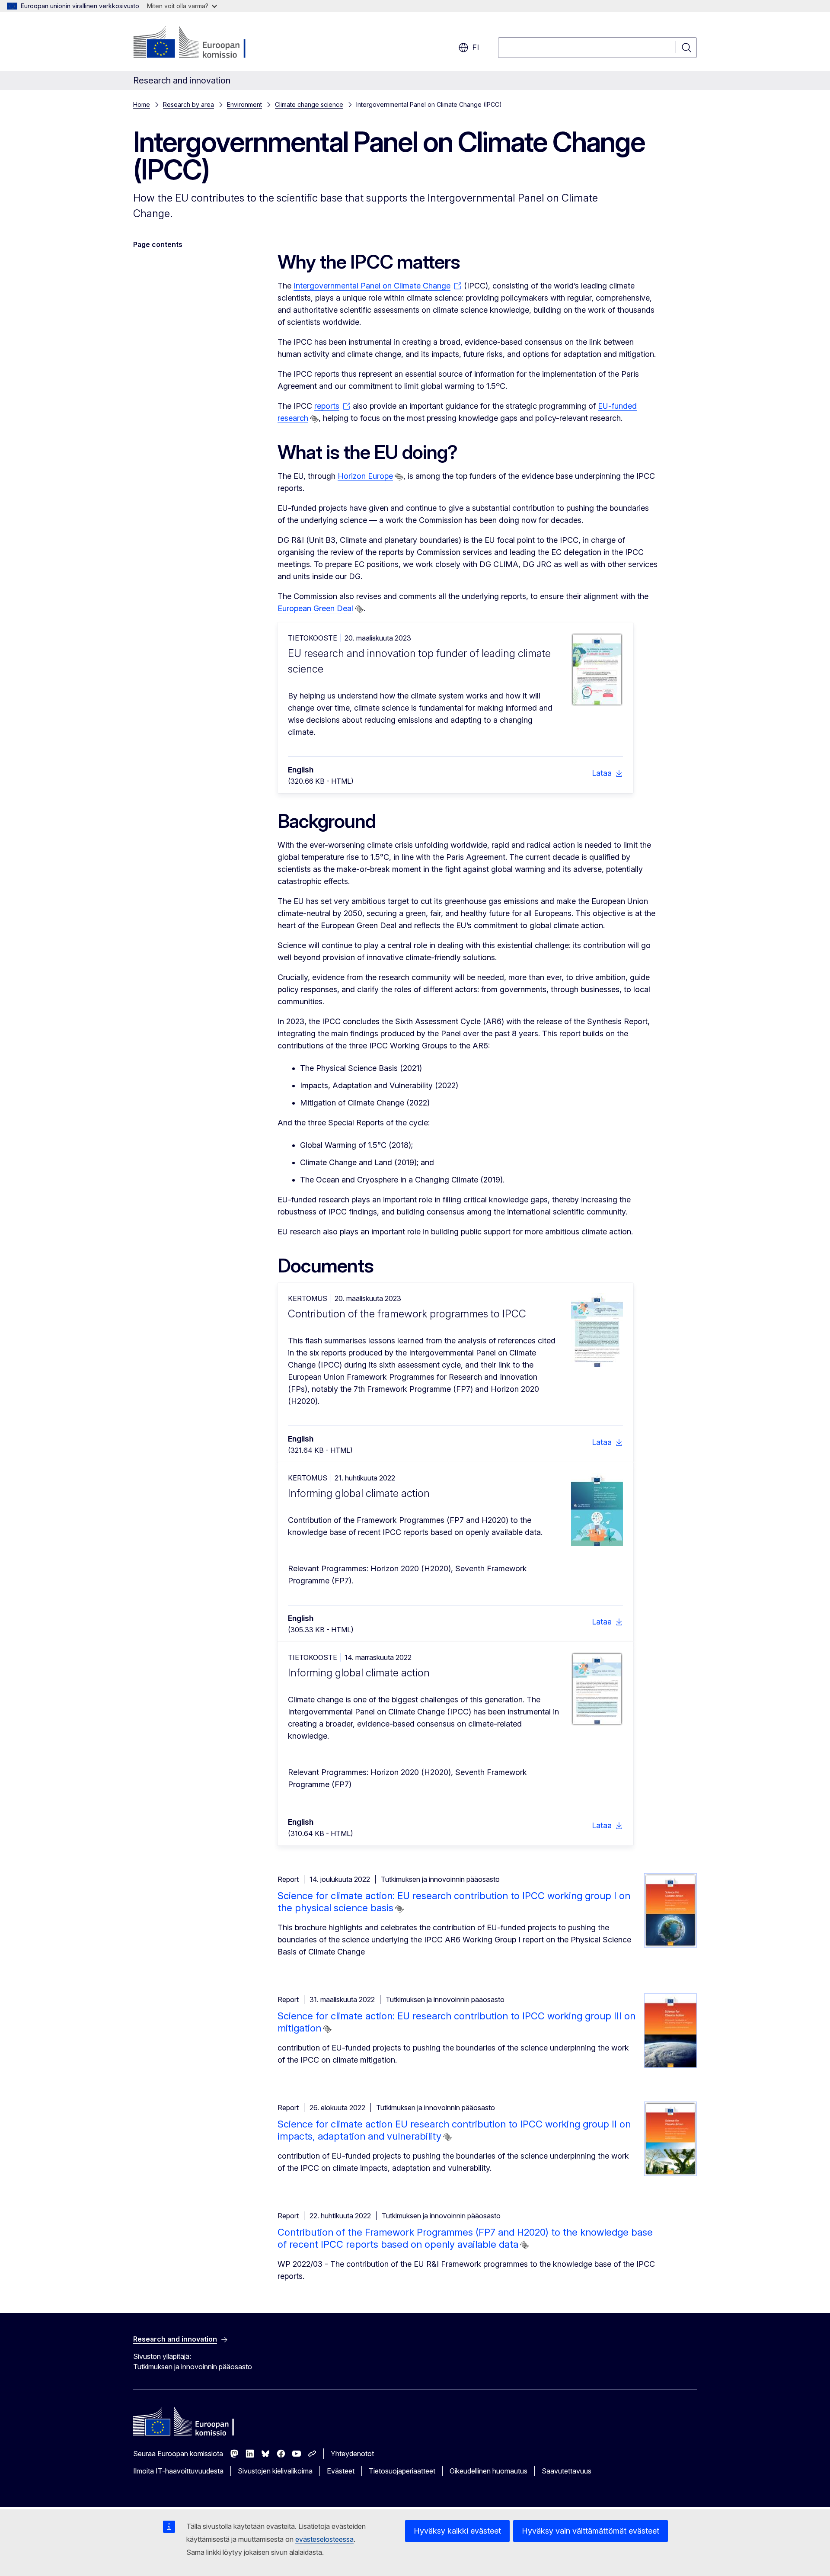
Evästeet (341, 2471)
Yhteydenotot (352, 2454)
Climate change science (309, 104)
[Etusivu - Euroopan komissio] (203, 43)
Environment (244, 104)
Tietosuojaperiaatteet (402, 2471)
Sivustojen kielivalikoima (275, 2471)
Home (142, 104)
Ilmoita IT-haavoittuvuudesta (178, 2471)
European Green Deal (315, 608)
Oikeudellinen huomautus (488, 2471)
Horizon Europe (365, 476)
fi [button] (476, 47)
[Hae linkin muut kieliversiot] (314, 419)
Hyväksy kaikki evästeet (457, 2531)
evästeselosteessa (324, 2539)
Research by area (188, 104)
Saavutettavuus (567, 2471)
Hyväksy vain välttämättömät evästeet (591, 2531)
